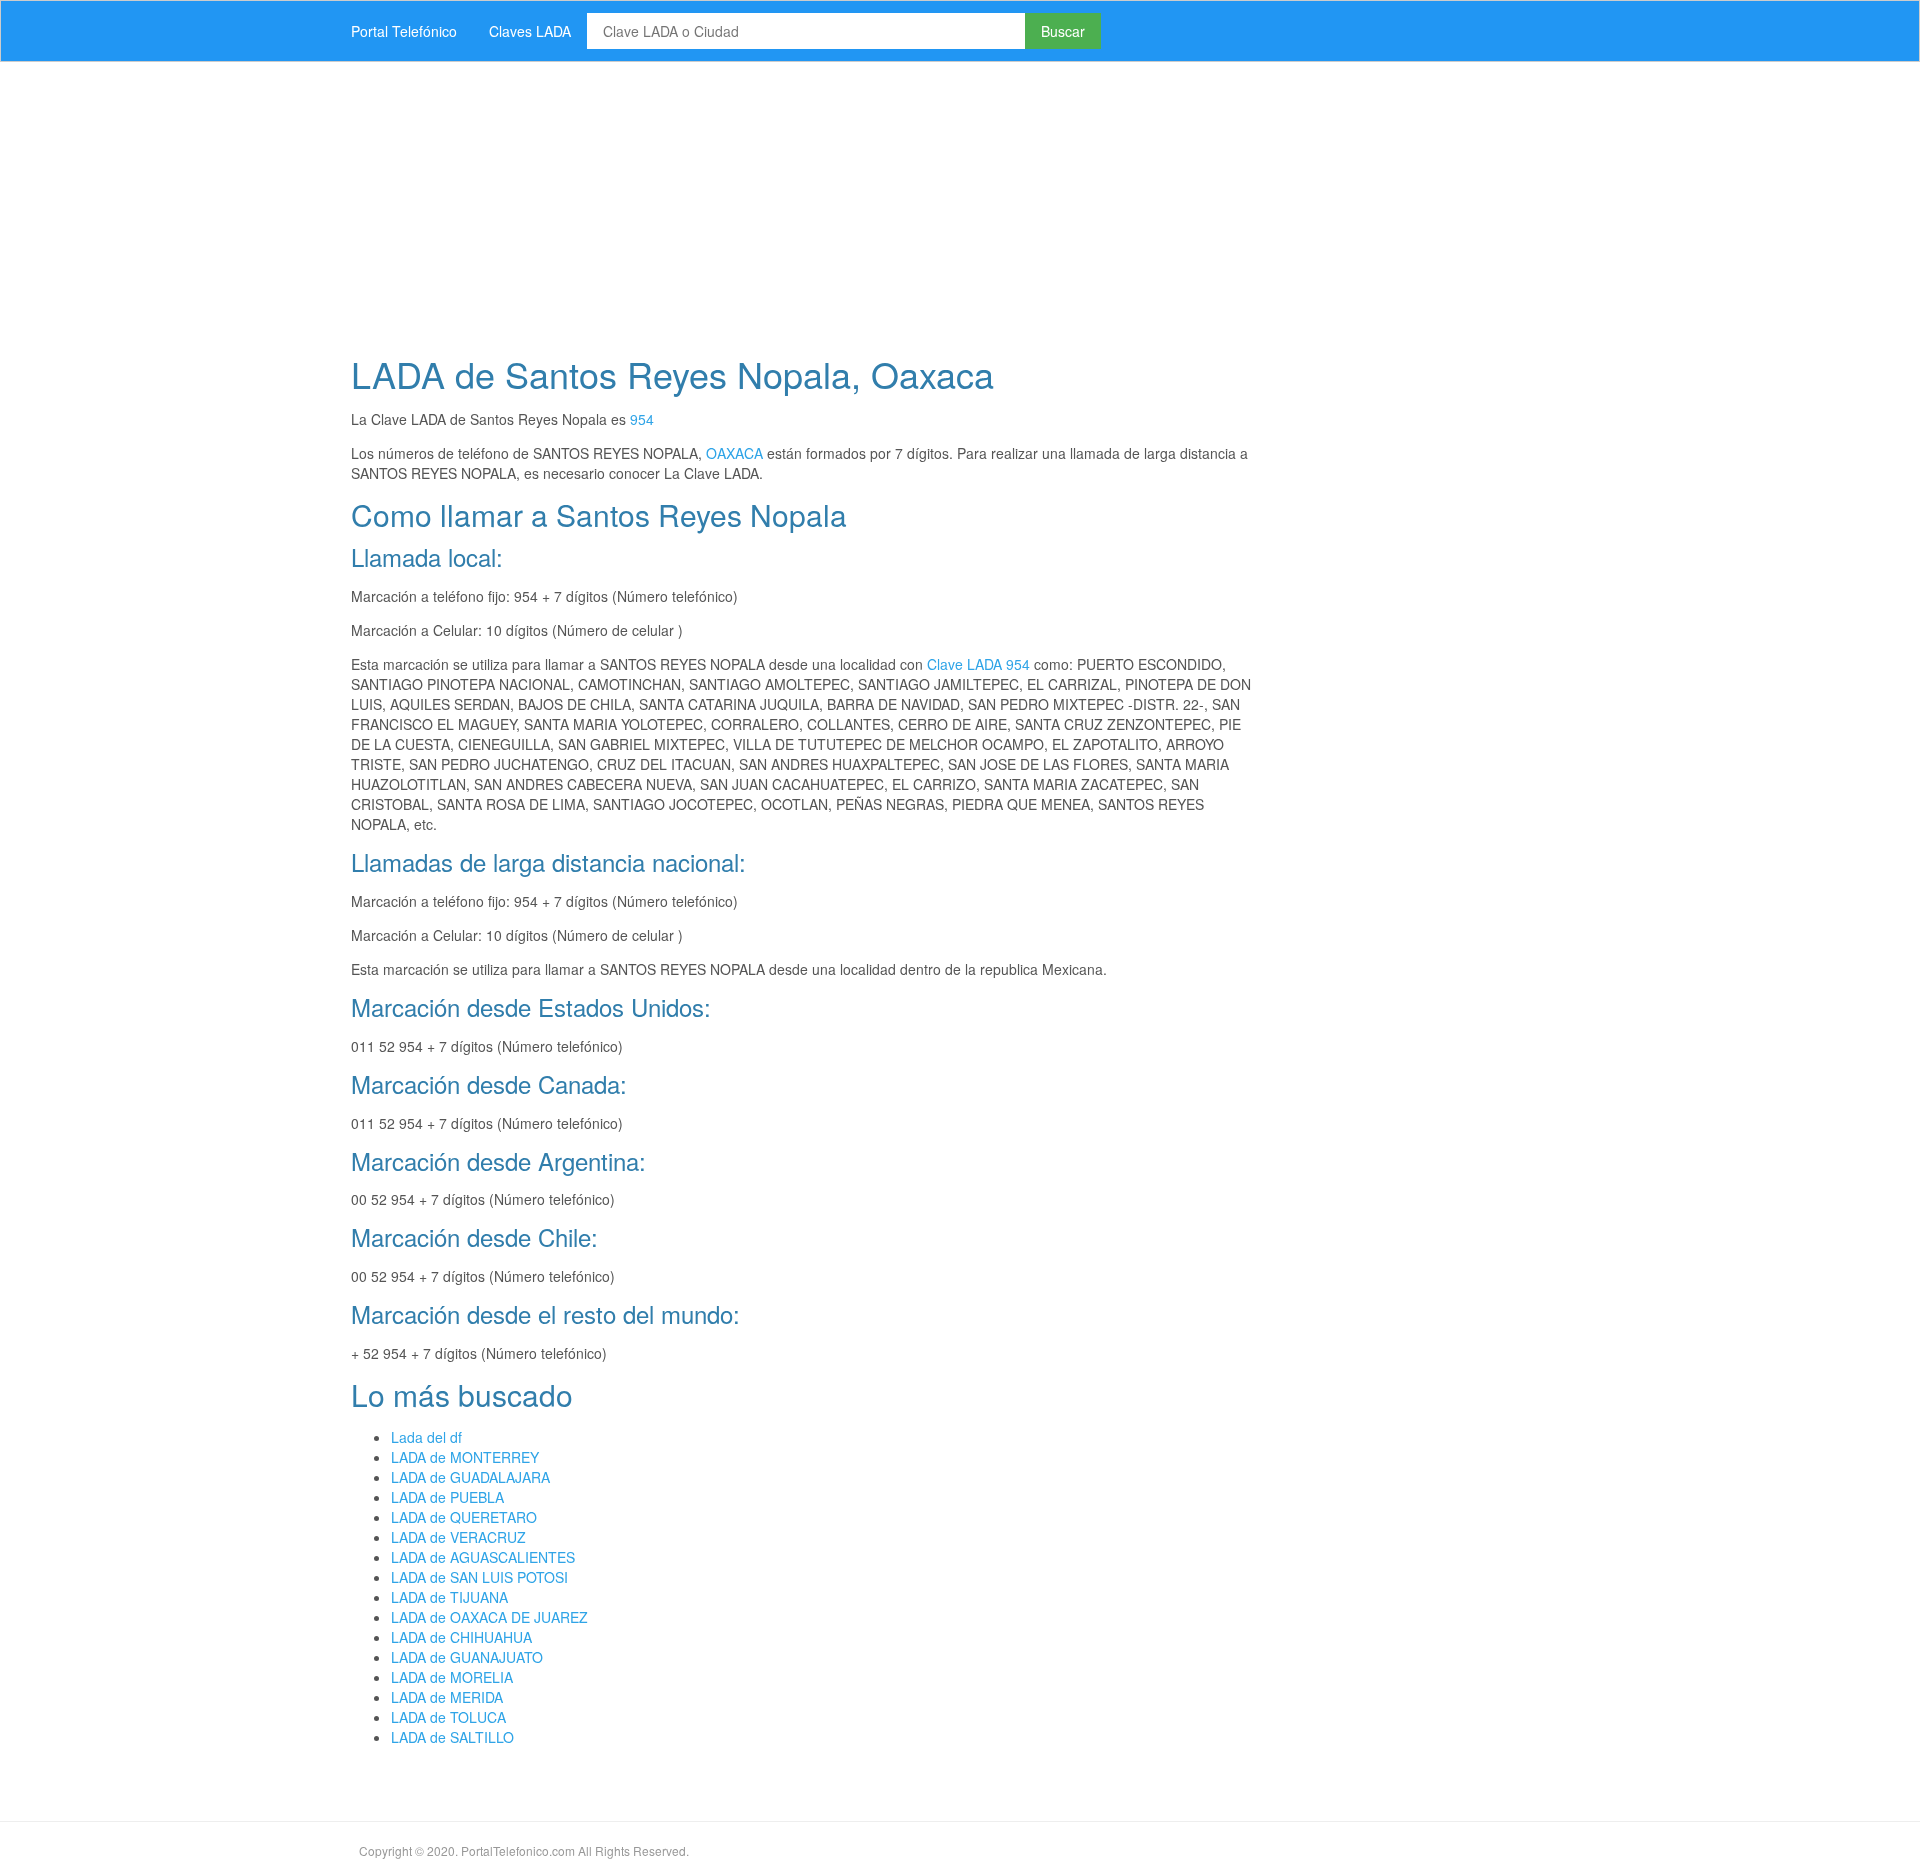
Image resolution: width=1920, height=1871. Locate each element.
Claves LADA (530, 31)
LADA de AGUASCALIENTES (483, 1557)
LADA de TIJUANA (449, 1597)
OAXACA (734, 453)
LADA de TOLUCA (448, 1717)
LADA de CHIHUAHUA (461, 1637)
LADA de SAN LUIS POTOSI (479, 1577)
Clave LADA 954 (978, 664)
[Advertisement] (935, 202)
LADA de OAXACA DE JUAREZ (489, 1617)
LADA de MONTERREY (465, 1457)
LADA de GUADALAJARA (470, 1477)
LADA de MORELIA (452, 1677)
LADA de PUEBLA (447, 1497)
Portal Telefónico (404, 31)
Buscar (1063, 31)
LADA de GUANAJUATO (467, 1657)
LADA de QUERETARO (464, 1517)
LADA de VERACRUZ (458, 1537)
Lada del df (426, 1437)
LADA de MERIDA (447, 1697)
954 (642, 419)
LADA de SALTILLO (452, 1737)
